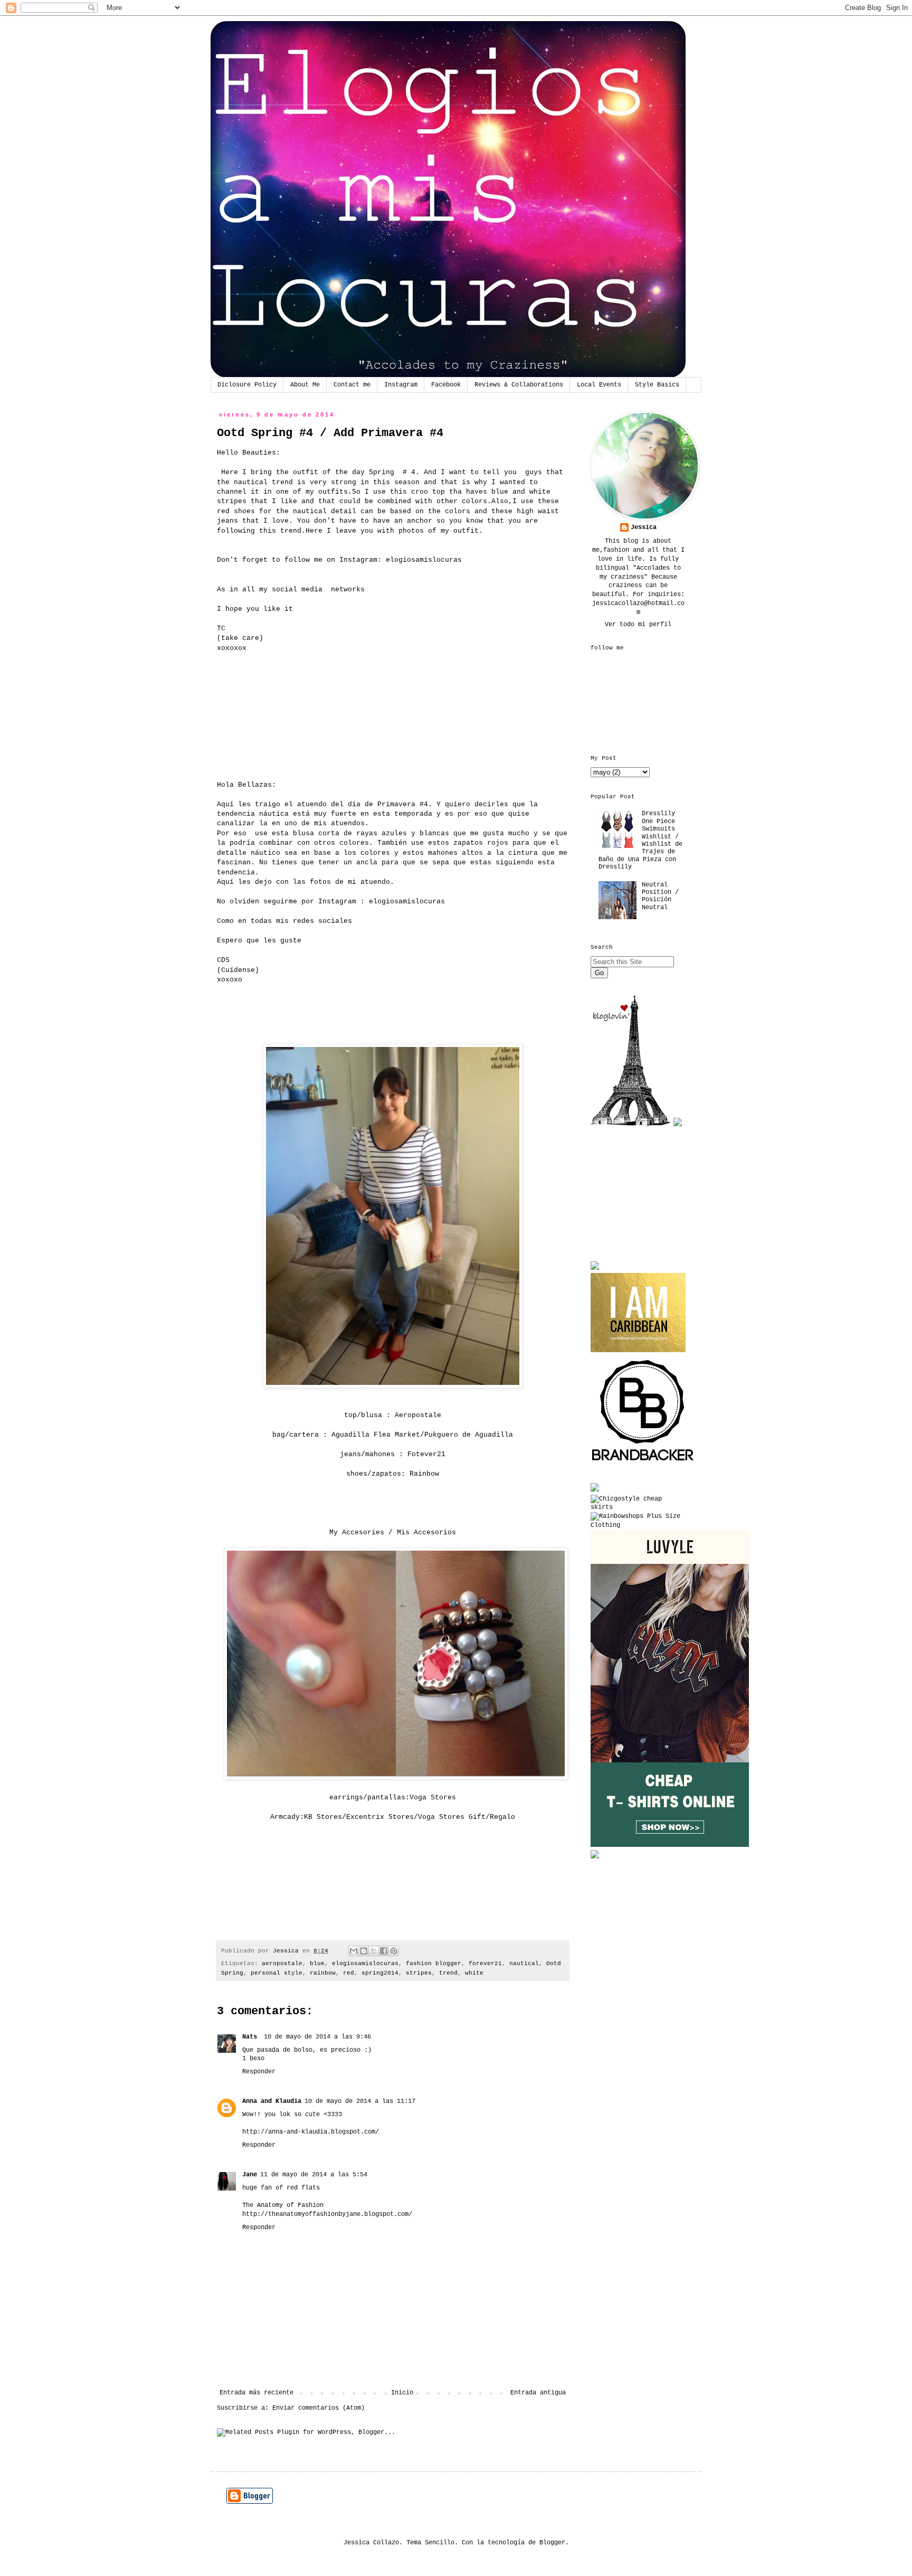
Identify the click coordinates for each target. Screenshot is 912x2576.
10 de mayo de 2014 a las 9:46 (317, 2037)
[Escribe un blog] (364, 1951)
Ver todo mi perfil (638, 625)
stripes (419, 1973)
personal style (277, 1973)
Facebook (446, 385)
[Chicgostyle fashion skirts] (638, 1507)
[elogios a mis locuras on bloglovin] (630, 1125)
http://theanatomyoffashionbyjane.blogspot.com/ (327, 2214)
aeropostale (282, 1964)
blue (317, 1964)
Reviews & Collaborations (519, 385)
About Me (305, 385)
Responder (259, 2072)
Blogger (552, 2543)
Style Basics (657, 385)
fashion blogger (434, 1964)
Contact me (352, 385)
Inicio (402, 2393)
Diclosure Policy (247, 385)
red (349, 1973)
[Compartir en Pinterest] (394, 1951)
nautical (524, 1964)
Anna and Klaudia (272, 2101)
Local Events (599, 385)
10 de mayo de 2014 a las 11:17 (360, 2101)
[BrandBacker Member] (643, 1462)
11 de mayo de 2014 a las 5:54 (314, 2175)
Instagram (401, 385)
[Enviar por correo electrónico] (354, 1951)
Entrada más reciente (256, 2393)
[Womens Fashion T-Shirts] (670, 1845)
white (474, 1973)
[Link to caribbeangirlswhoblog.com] (638, 1313)
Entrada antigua (538, 2393)
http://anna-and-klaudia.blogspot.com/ (311, 2132)
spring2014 (380, 1973)
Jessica (644, 527)
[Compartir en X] (374, 1951)
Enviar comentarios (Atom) (319, 2408)
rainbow (323, 1973)
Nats (251, 2037)
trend (448, 1973)
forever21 (485, 1964)
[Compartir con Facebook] (384, 1951)
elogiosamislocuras (365, 1964)
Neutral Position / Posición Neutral (660, 896)
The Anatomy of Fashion (283, 2205)
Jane (250, 2175)
